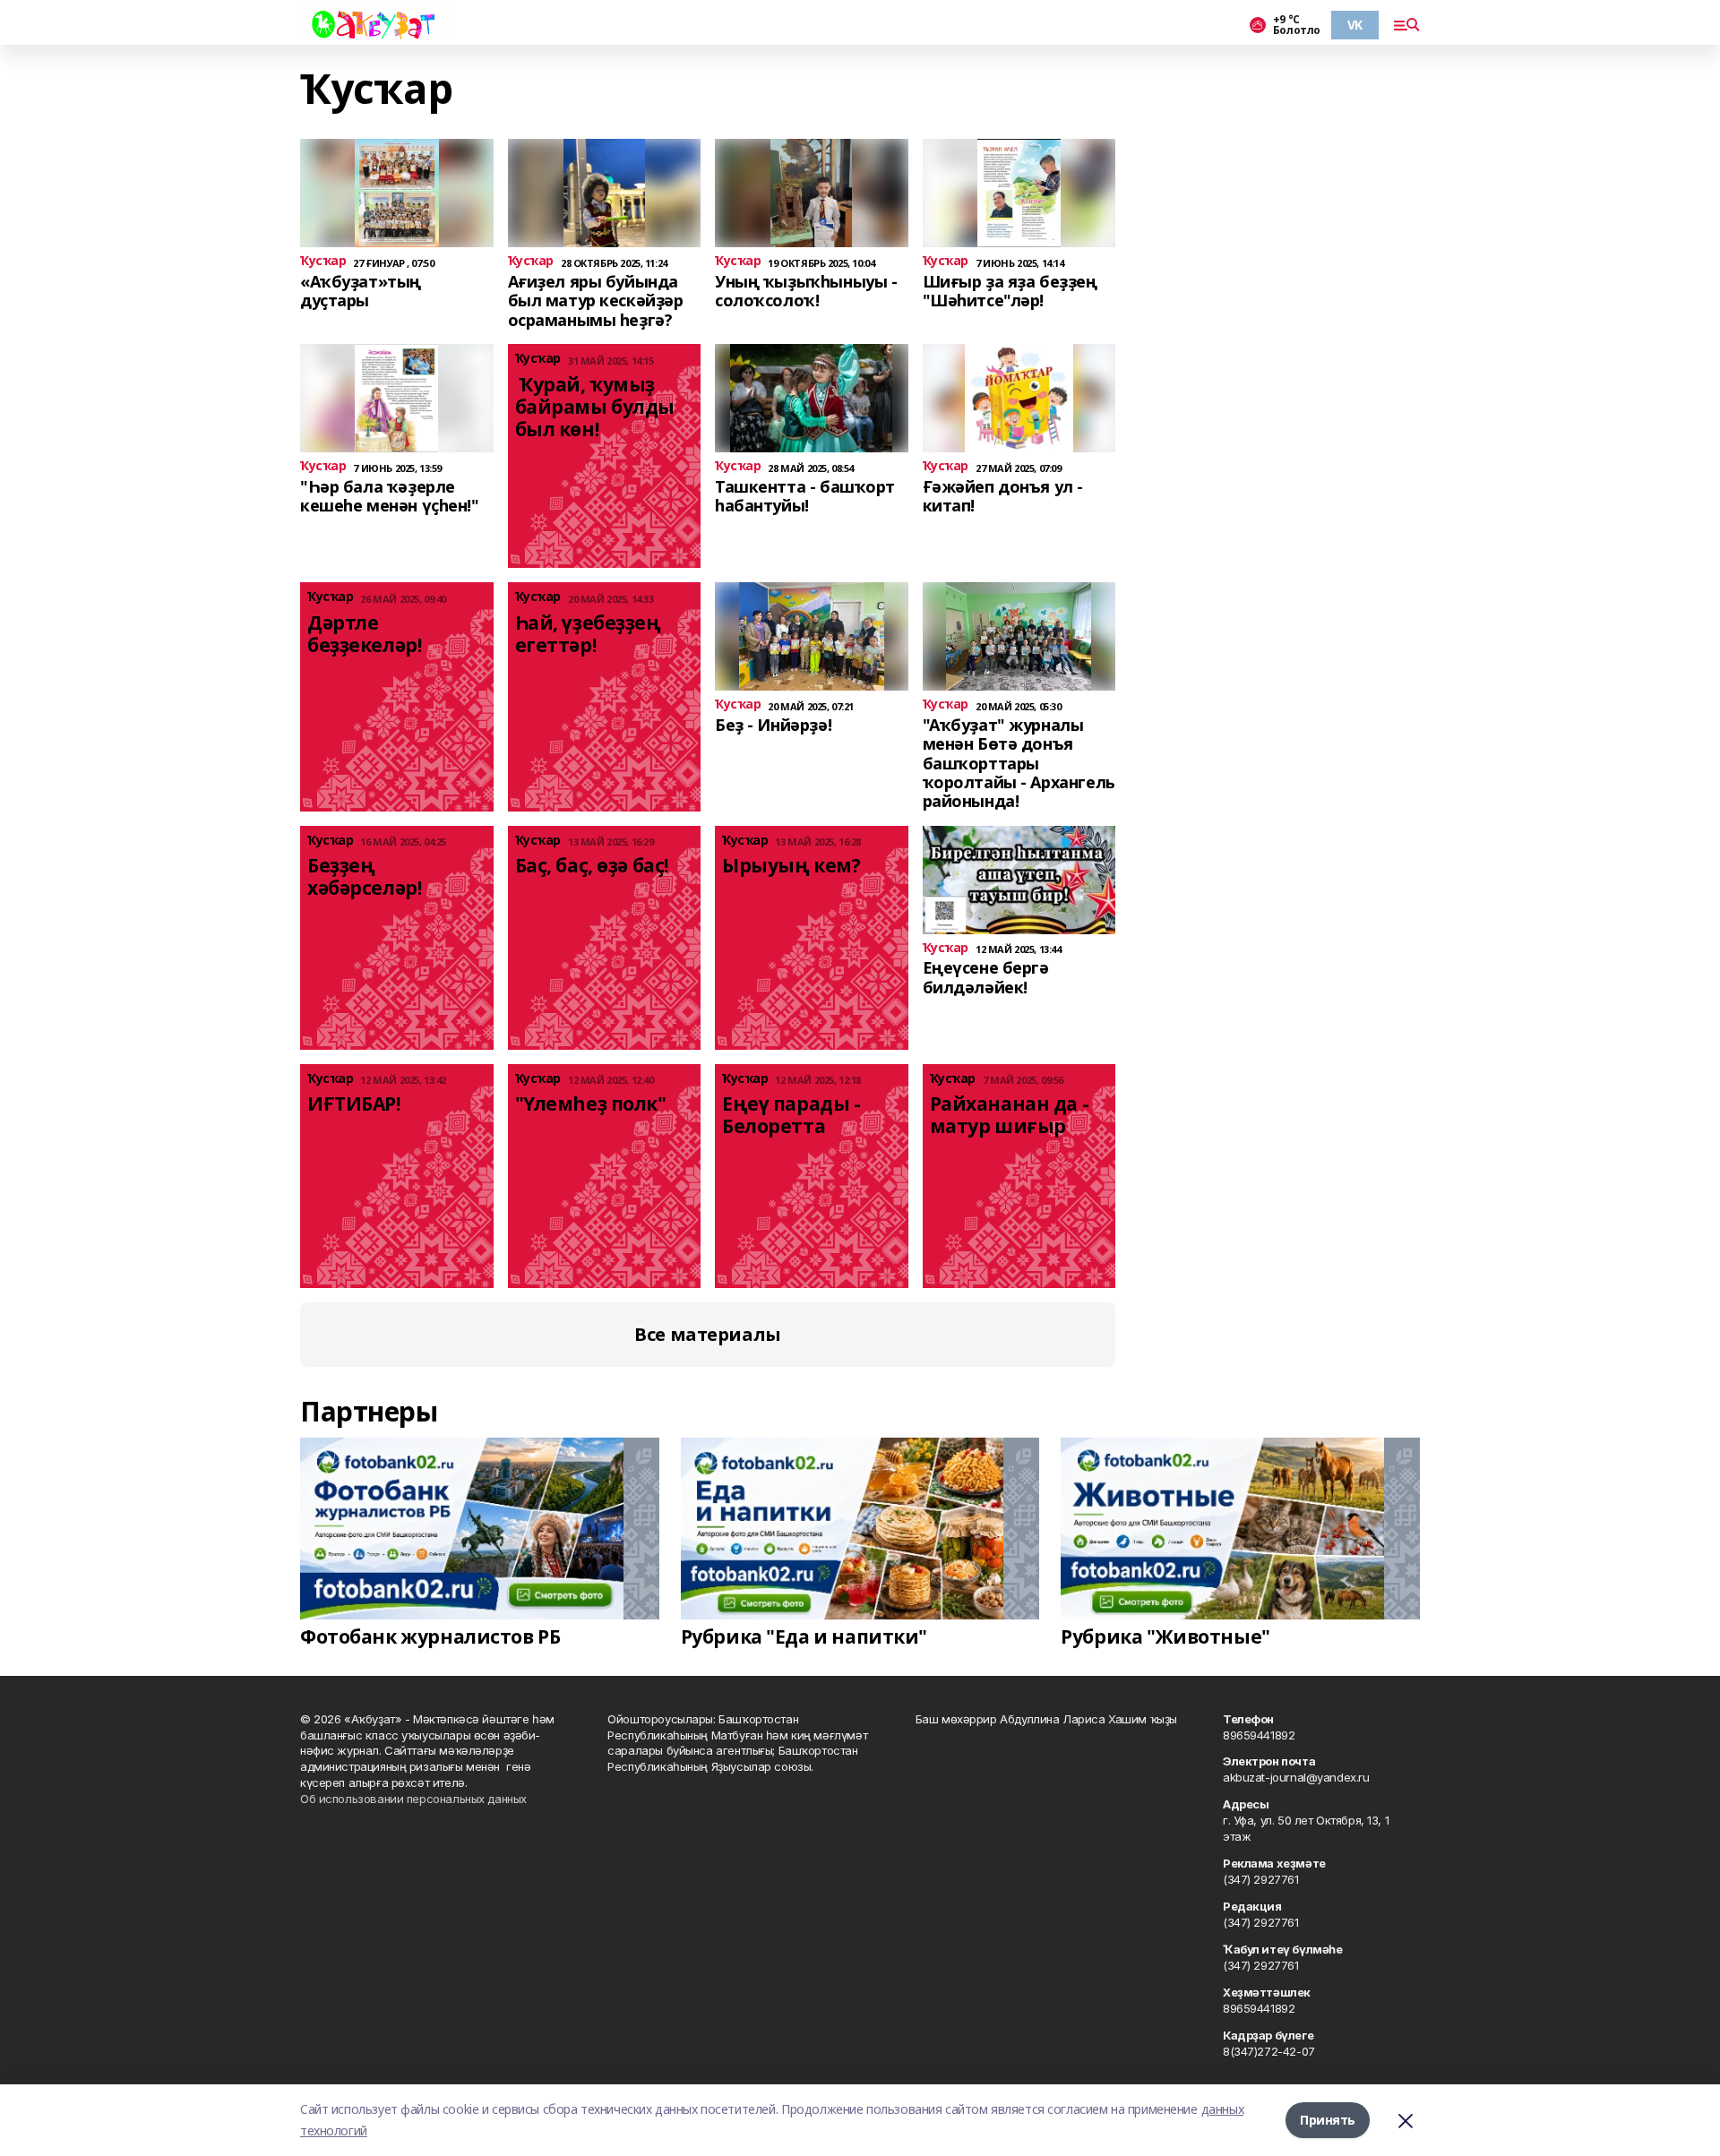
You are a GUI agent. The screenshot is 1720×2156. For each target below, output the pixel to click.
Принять (1328, 2120)
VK (1355, 25)
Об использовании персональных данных (413, 1799)
